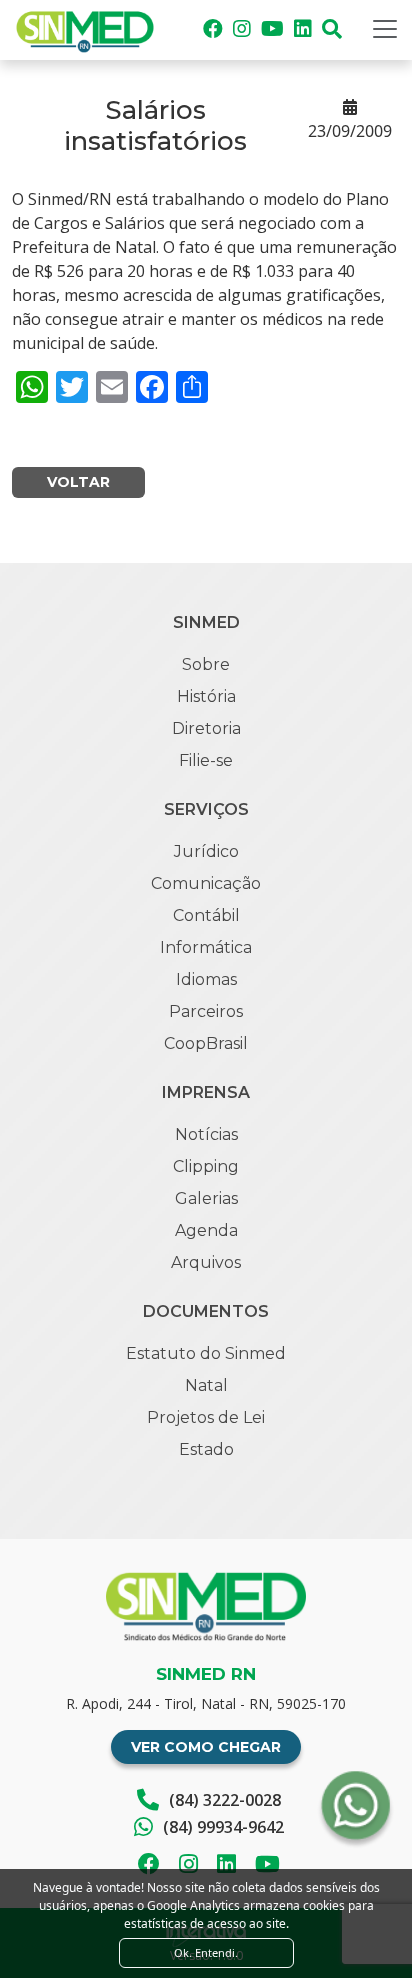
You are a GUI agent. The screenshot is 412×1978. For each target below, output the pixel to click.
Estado (206, 1449)
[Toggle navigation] (385, 29)
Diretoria (206, 728)
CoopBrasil (206, 1043)
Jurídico (206, 851)
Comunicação (206, 883)
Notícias (206, 1134)
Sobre (206, 664)
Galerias (206, 1198)
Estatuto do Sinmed (206, 1353)
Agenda (206, 1230)
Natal (206, 1385)
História (206, 696)
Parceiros (206, 1011)
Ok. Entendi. (206, 1952)
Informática (206, 947)
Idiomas (206, 979)
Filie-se (206, 760)
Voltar (78, 482)
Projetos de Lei (206, 1417)
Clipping (206, 1166)
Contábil (206, 915)
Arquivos (206, 1262)
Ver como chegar (206, 1747)
